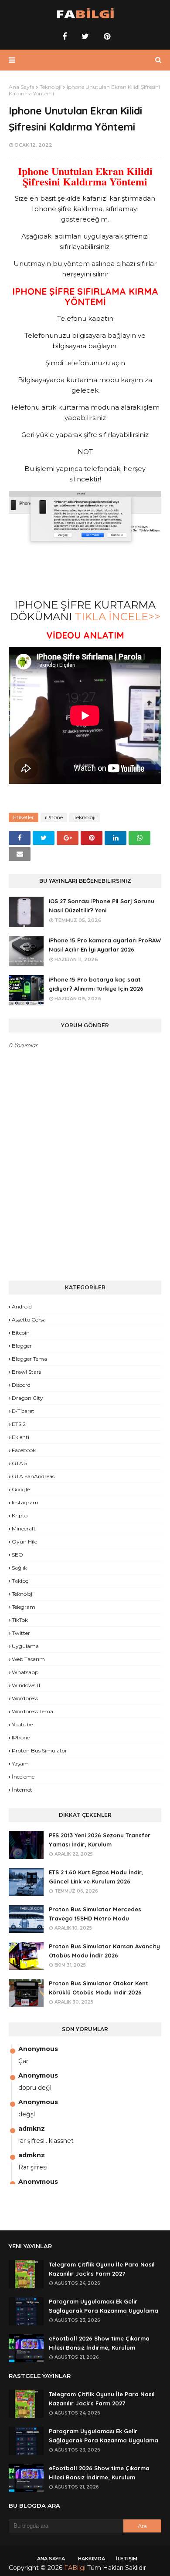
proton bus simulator (39, 1750)
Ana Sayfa (22, 87)
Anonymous (38, 2049)
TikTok (20, 1620)
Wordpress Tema (32, 1711)
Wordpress (25, 1698)
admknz (32, 2129)
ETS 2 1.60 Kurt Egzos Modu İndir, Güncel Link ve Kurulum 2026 (96, 1877)
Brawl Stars (26, 1372)
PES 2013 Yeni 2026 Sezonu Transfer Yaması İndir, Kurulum (100, 1840)
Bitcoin (21, 1333)
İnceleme (23, 1777)
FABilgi (75, 2568)
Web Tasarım (28, 1659)
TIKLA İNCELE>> (117, 617)
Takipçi (21, 1581)
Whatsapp (25, 1672)
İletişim (127, 2559)
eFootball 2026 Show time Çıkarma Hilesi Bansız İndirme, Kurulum (99, 2343)
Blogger (22, 1346)
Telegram (24, 1607)
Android (22, 1306)
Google (21, 1489)
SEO (17, 1555)
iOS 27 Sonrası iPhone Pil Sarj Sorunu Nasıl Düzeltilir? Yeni (102, 906)
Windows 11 (26, 1685)
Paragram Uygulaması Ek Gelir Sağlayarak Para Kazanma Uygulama (104, 2306)
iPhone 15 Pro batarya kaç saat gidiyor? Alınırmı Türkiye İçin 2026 (96, 984)
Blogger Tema (29, 1359)
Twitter (21, 1633)
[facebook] (65, 37)
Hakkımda (92, 2559)
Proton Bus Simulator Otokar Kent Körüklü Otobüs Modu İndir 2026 (99, 1988)
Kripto (20, 1515)
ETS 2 (19, 1424)
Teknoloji (51, 87)
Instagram (25, 1502)
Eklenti (20, 1437)
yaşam (20, 1764)
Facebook (24, 1450)
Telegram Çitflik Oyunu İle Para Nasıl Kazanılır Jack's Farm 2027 (102, 2269)
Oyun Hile (24, 1542)
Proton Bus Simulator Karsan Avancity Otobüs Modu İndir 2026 (104, 1951)
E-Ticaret (23, 1411)
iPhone (54, 817)
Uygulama (25, 1646)
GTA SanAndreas (33, 1476)
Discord (21, 1385)
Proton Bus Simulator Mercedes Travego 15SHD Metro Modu (95, 1914)
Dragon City (27, 1398)
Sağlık (19, 1568)
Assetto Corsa (29, 1320)
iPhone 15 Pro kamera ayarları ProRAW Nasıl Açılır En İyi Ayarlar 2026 (105, 945)
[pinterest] (106, 37)
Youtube (22, 1724)
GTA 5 (19, 1463)
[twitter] (85, 37)
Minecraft (24, 1528)
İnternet (22, 1790)
